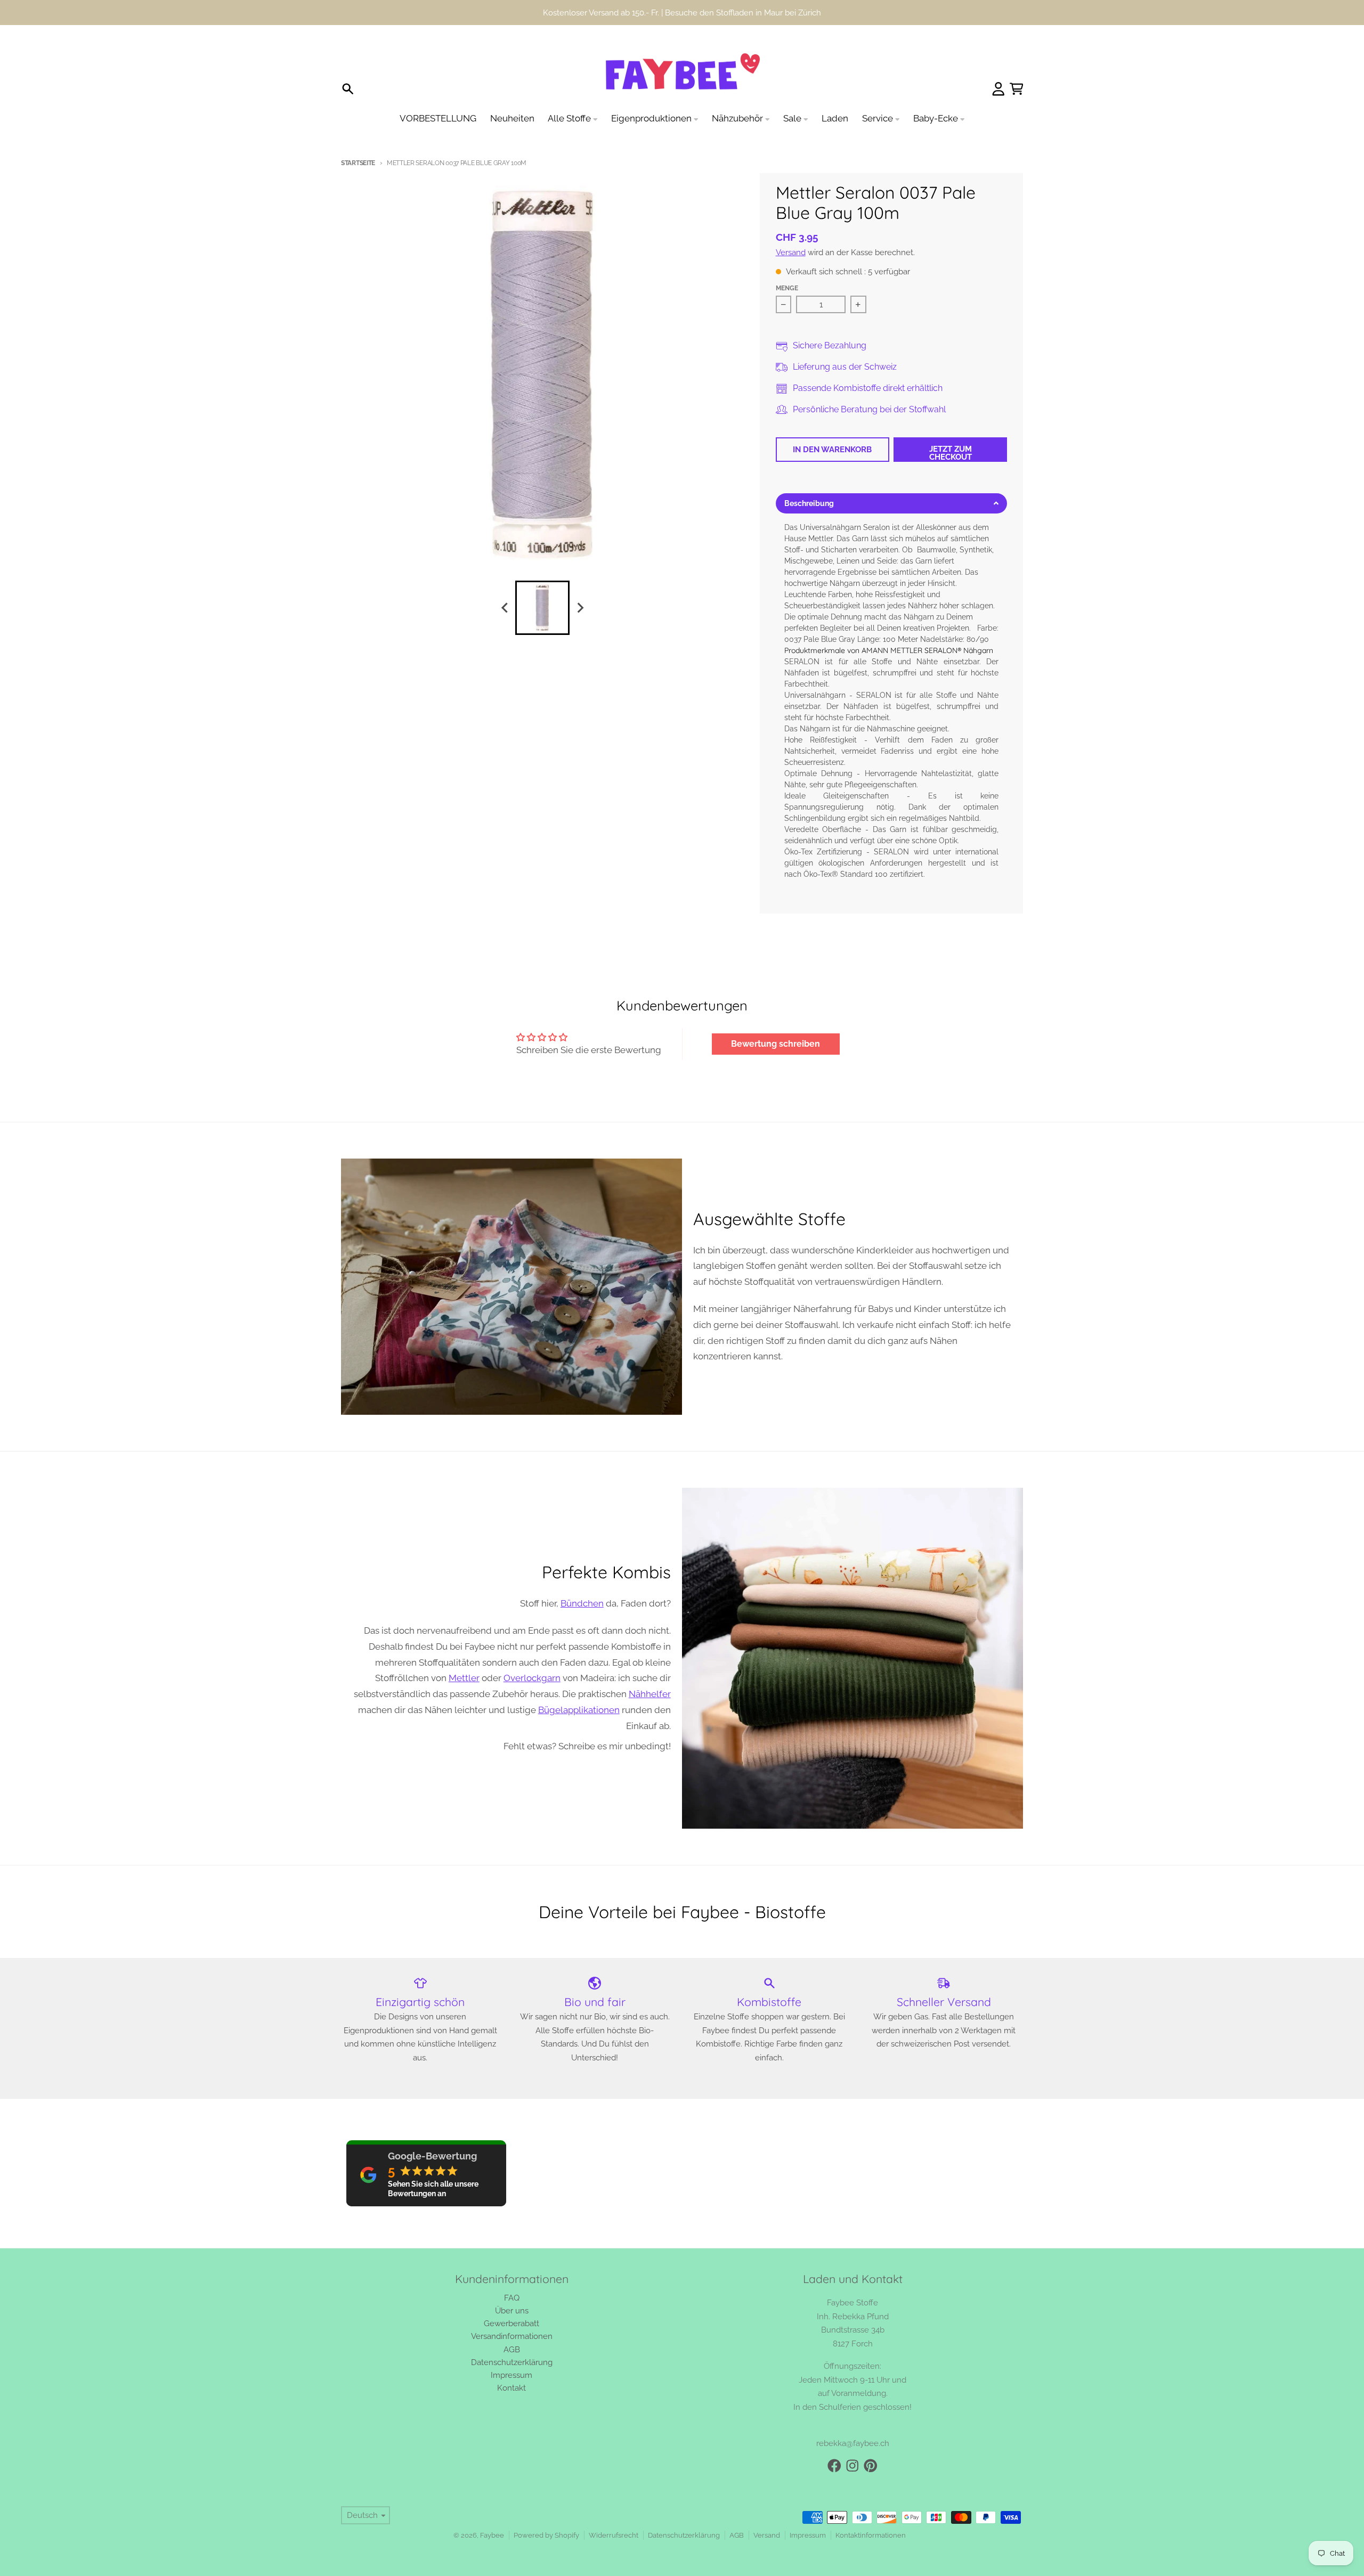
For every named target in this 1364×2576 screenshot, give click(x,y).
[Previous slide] (505, 608)
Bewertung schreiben (776, 1044)
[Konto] (998, 89)
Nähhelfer (650, 1694)
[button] (892, 503)
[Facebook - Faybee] (834, 2466)
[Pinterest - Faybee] (871, 2466)
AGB (737, 2535)
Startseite (358, 163)
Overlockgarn (532, 1678)
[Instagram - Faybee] (852, 2466)
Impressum (808, 2535)
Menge (787, 288)
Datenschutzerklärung (684, 2535)
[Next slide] (580, 608)
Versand (791, 252)
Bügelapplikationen (579, 1710)
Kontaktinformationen (871, 2535)
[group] (542, 608)
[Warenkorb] (1017, 89)
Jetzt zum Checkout (951, 453)
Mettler (464, 1678)
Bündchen (582, 1603)
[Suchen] (348, 89)
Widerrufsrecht (614, 2535)
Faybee (492, 2535)
